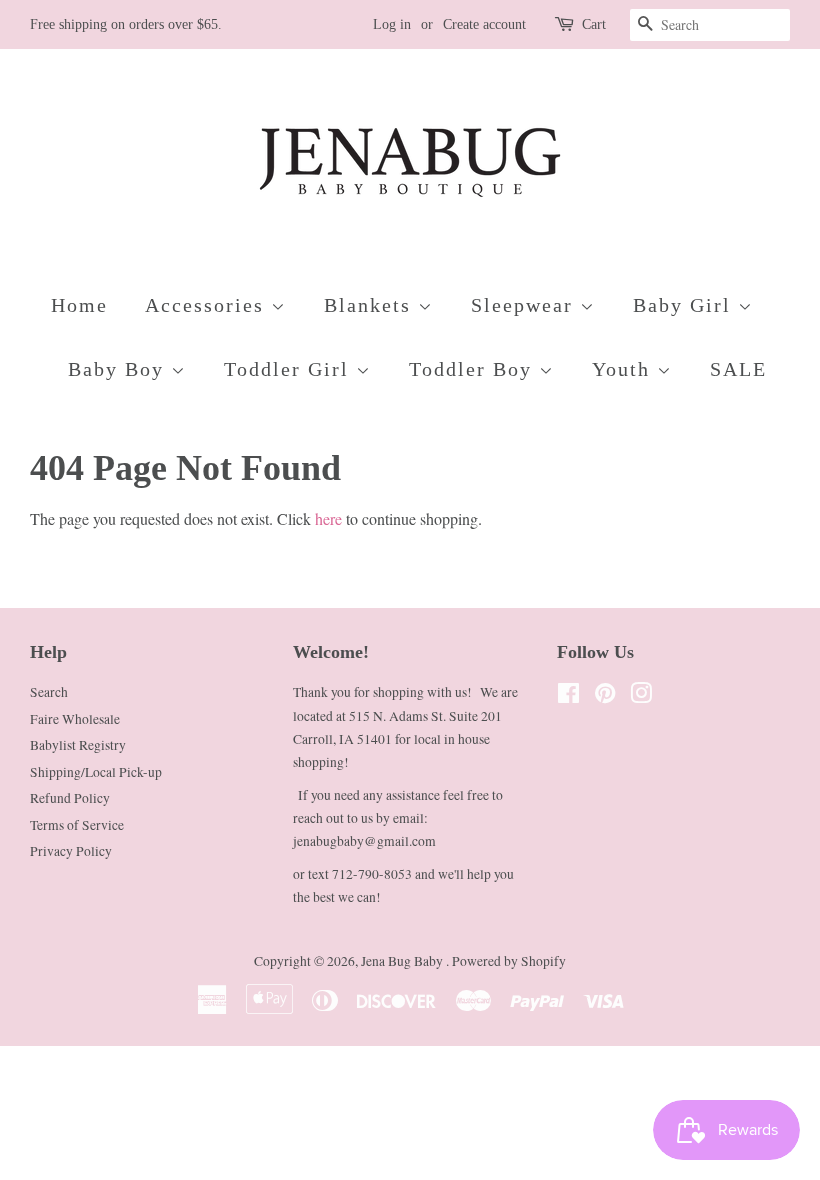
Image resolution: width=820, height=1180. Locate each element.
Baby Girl (685, 305)
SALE (738, 369)
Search (49, 692)
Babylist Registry (78, 745)
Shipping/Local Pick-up (96, 772)
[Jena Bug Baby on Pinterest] (605, 697)
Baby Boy (119, 369)
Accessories (208, 305)
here (328, 518)
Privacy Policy (71, 851)
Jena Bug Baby (403, 961)
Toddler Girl (290, 369)
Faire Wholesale (75, 719)
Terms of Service (77, 825)
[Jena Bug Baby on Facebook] (568, 697)
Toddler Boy (474, 369)
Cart (594, 24)
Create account (484, 24)
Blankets (371, 305)
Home (79, 305)
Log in (392, 24)
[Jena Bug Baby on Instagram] (641, 697)
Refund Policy (70, 798)
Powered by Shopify (509, 961)
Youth (624, 369)
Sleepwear (525, 305)
